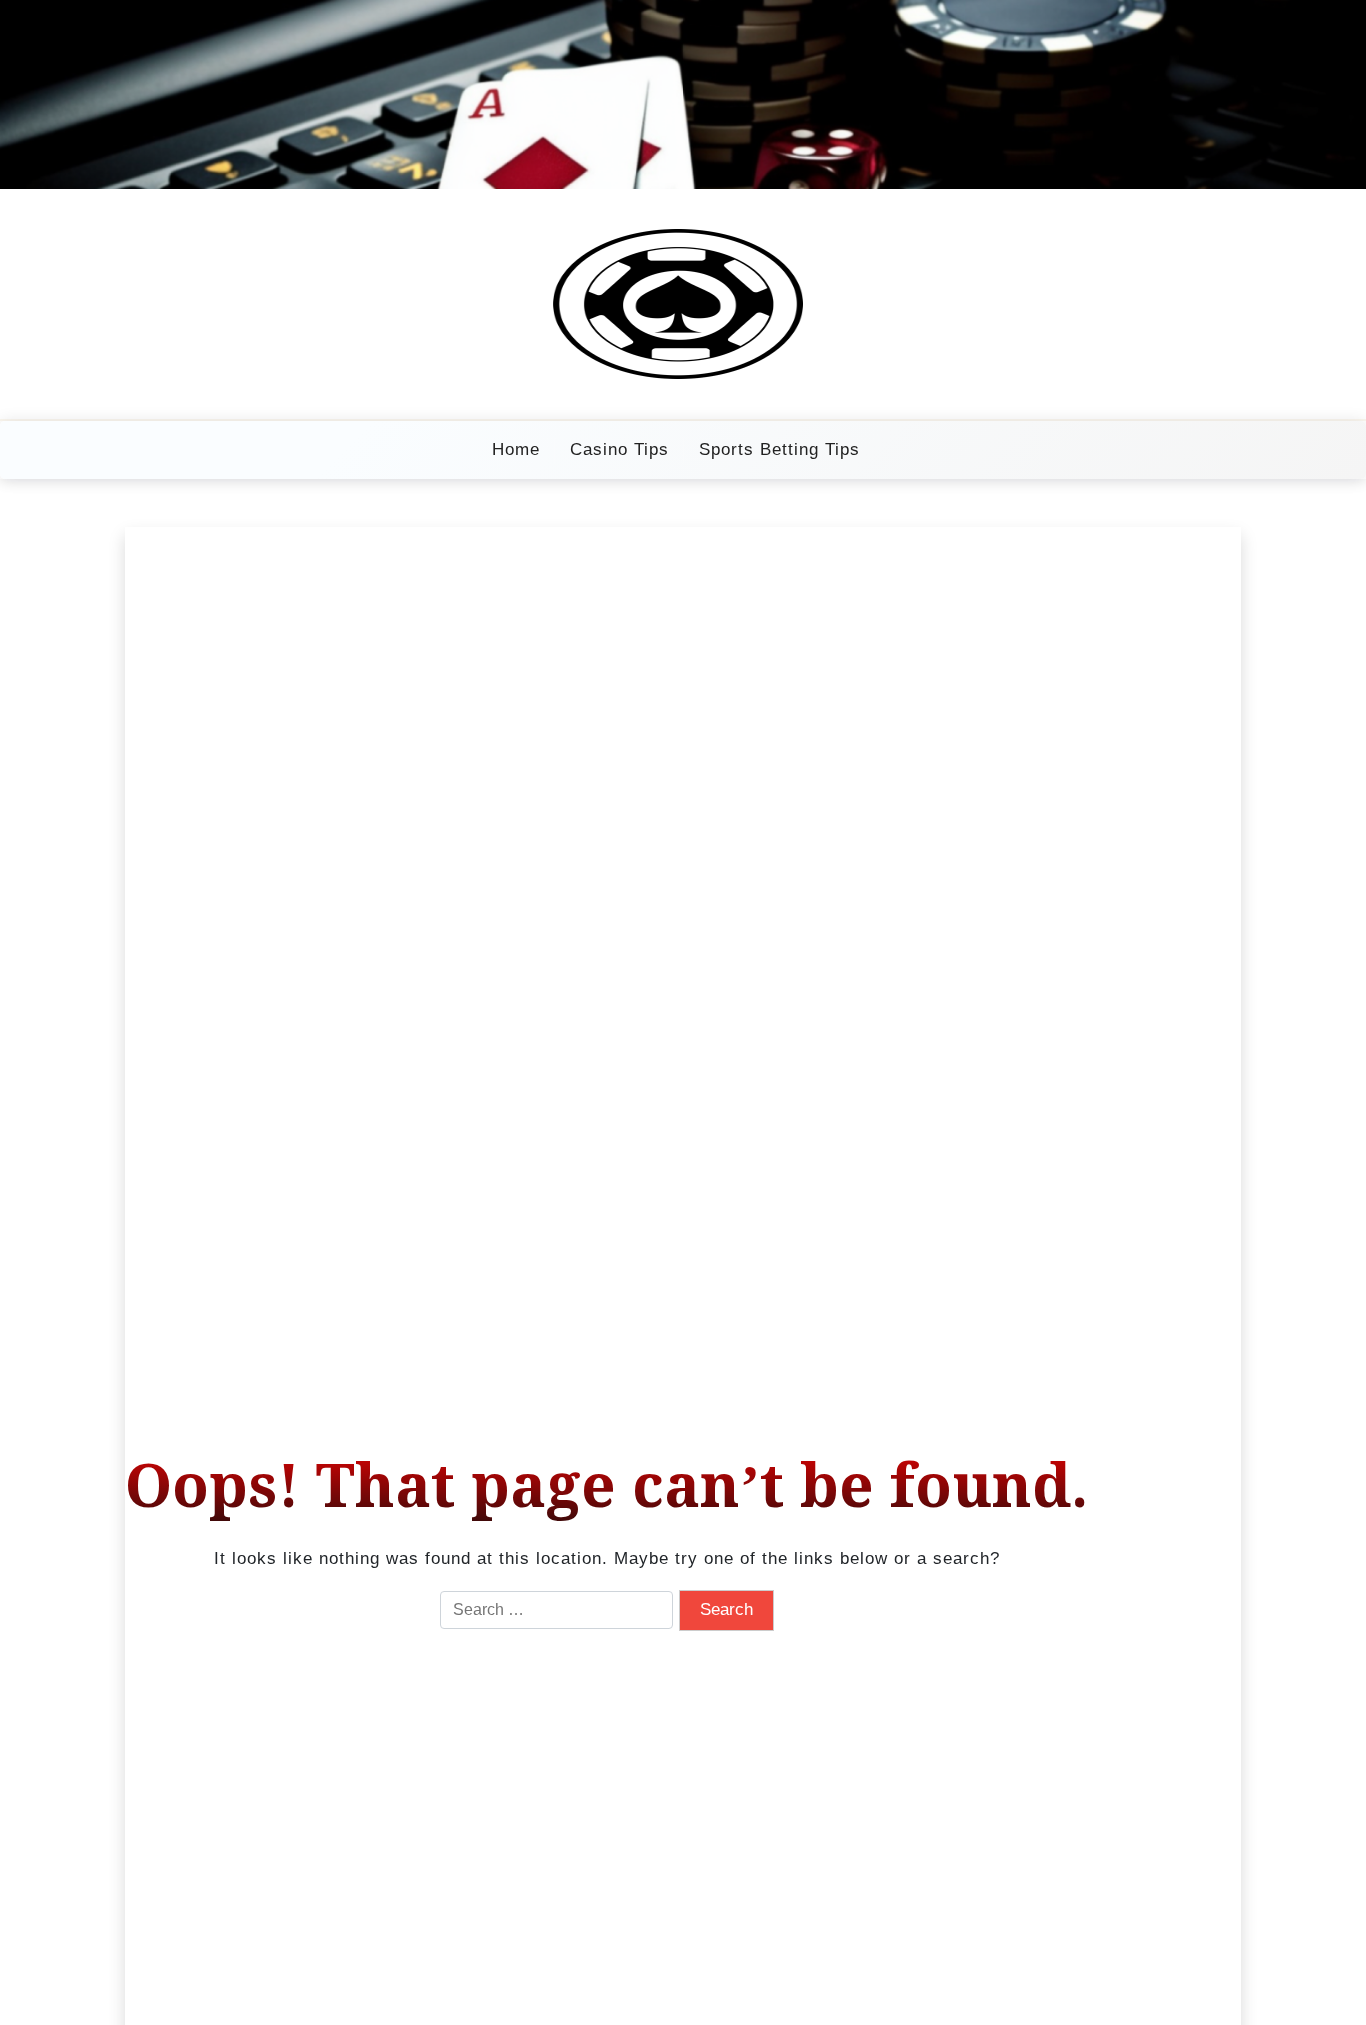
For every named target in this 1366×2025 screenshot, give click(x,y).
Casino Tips (619, 449)
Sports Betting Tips (779, 449)
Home (516, 449)
